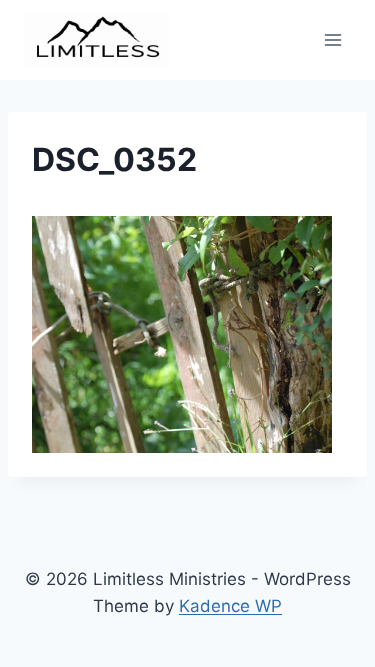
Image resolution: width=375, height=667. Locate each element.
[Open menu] (332, 39)
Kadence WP (230, 606)
